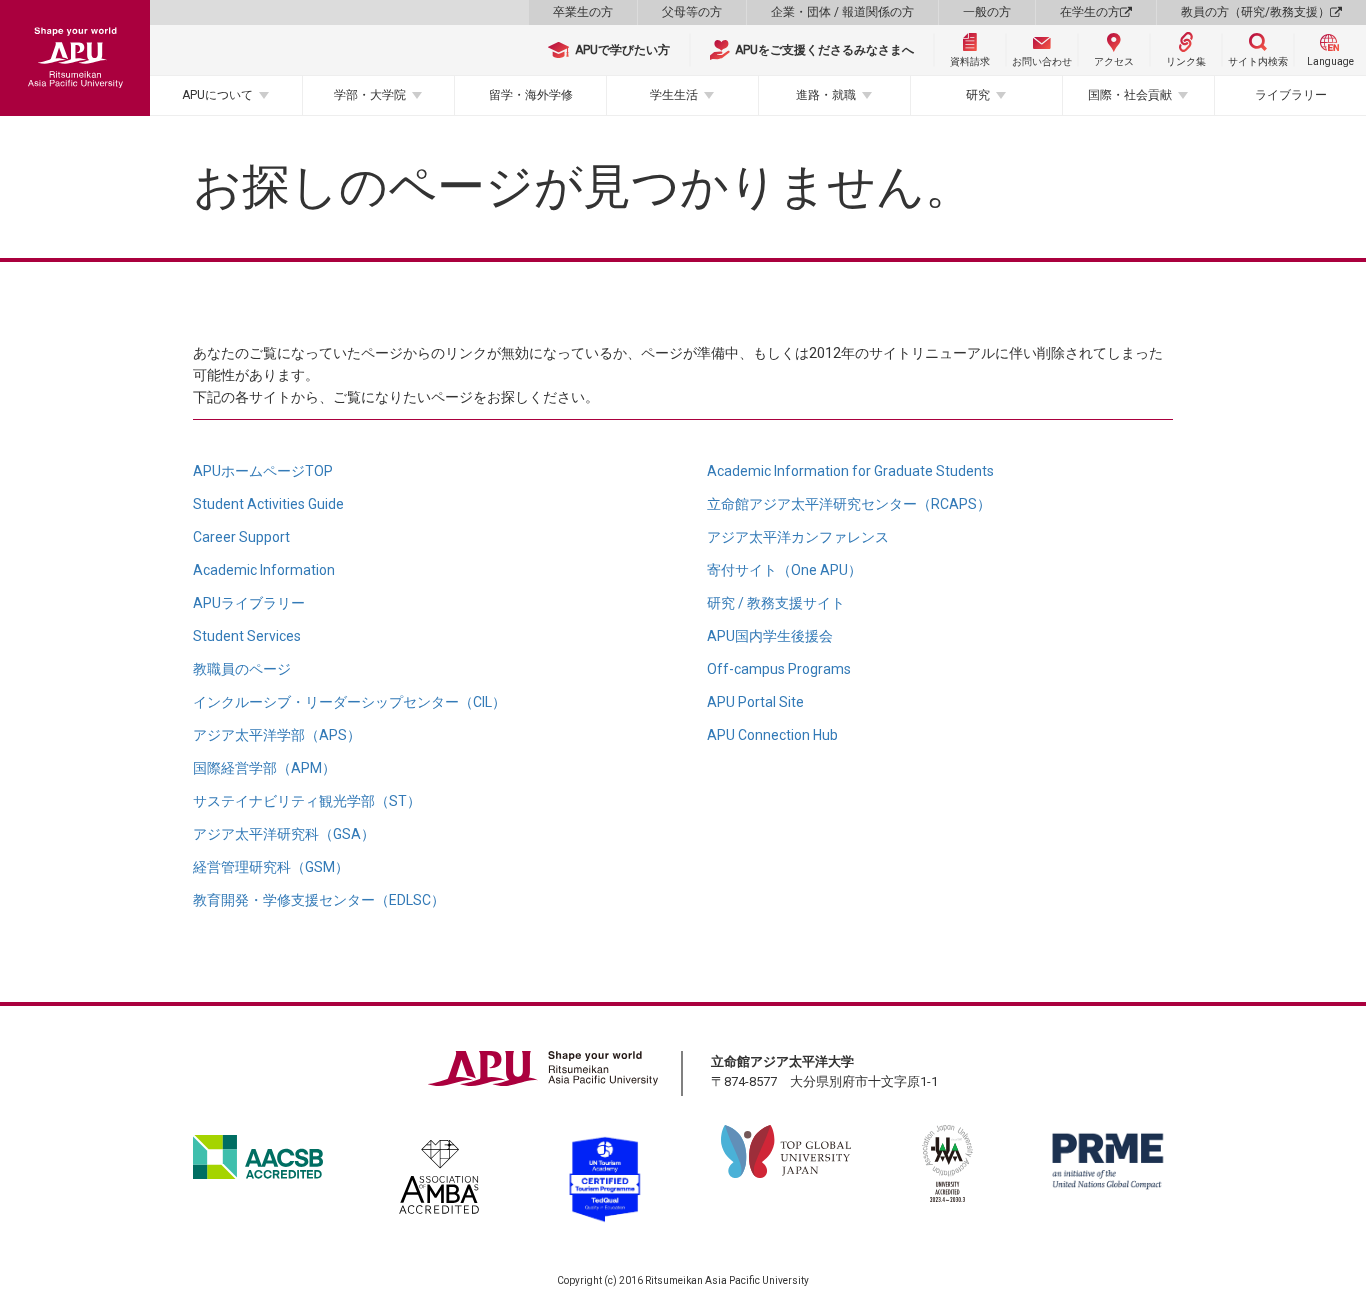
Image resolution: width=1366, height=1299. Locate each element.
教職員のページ (242, 669)
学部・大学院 (370, 95)
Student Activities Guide (268, 504)
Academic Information (264, 570)
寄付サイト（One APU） (784, 570)
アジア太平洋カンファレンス (798, 537)
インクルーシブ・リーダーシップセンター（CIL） (349, 702)
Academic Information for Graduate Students (850, 471)
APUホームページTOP (263, 471)
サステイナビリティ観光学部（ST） (307, 801)
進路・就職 (826, 95)
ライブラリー (1291, 95)
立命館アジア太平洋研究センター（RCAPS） (849, 504)
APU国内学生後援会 (770, 636)
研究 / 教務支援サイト (776, 603)
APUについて (217, 95)
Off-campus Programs (779, 669)
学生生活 (674, 95)
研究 (978, 95)
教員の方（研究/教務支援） (1255, 12)
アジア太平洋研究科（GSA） (284, 834)
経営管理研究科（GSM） (271, 867)
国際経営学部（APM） (264, 768)
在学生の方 (1090, 12)
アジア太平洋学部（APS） (277, 735)
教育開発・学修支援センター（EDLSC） (319, 900)
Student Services (247, 636)
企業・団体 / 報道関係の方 (842, 12)
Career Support (241, 537)
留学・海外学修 (531, 95)
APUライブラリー (249, 603)
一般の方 (987, 12)
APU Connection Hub (772, 735)
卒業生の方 (583, 12)
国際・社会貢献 (1130, 95)
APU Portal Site (755, 702)
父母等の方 (692, 12)
